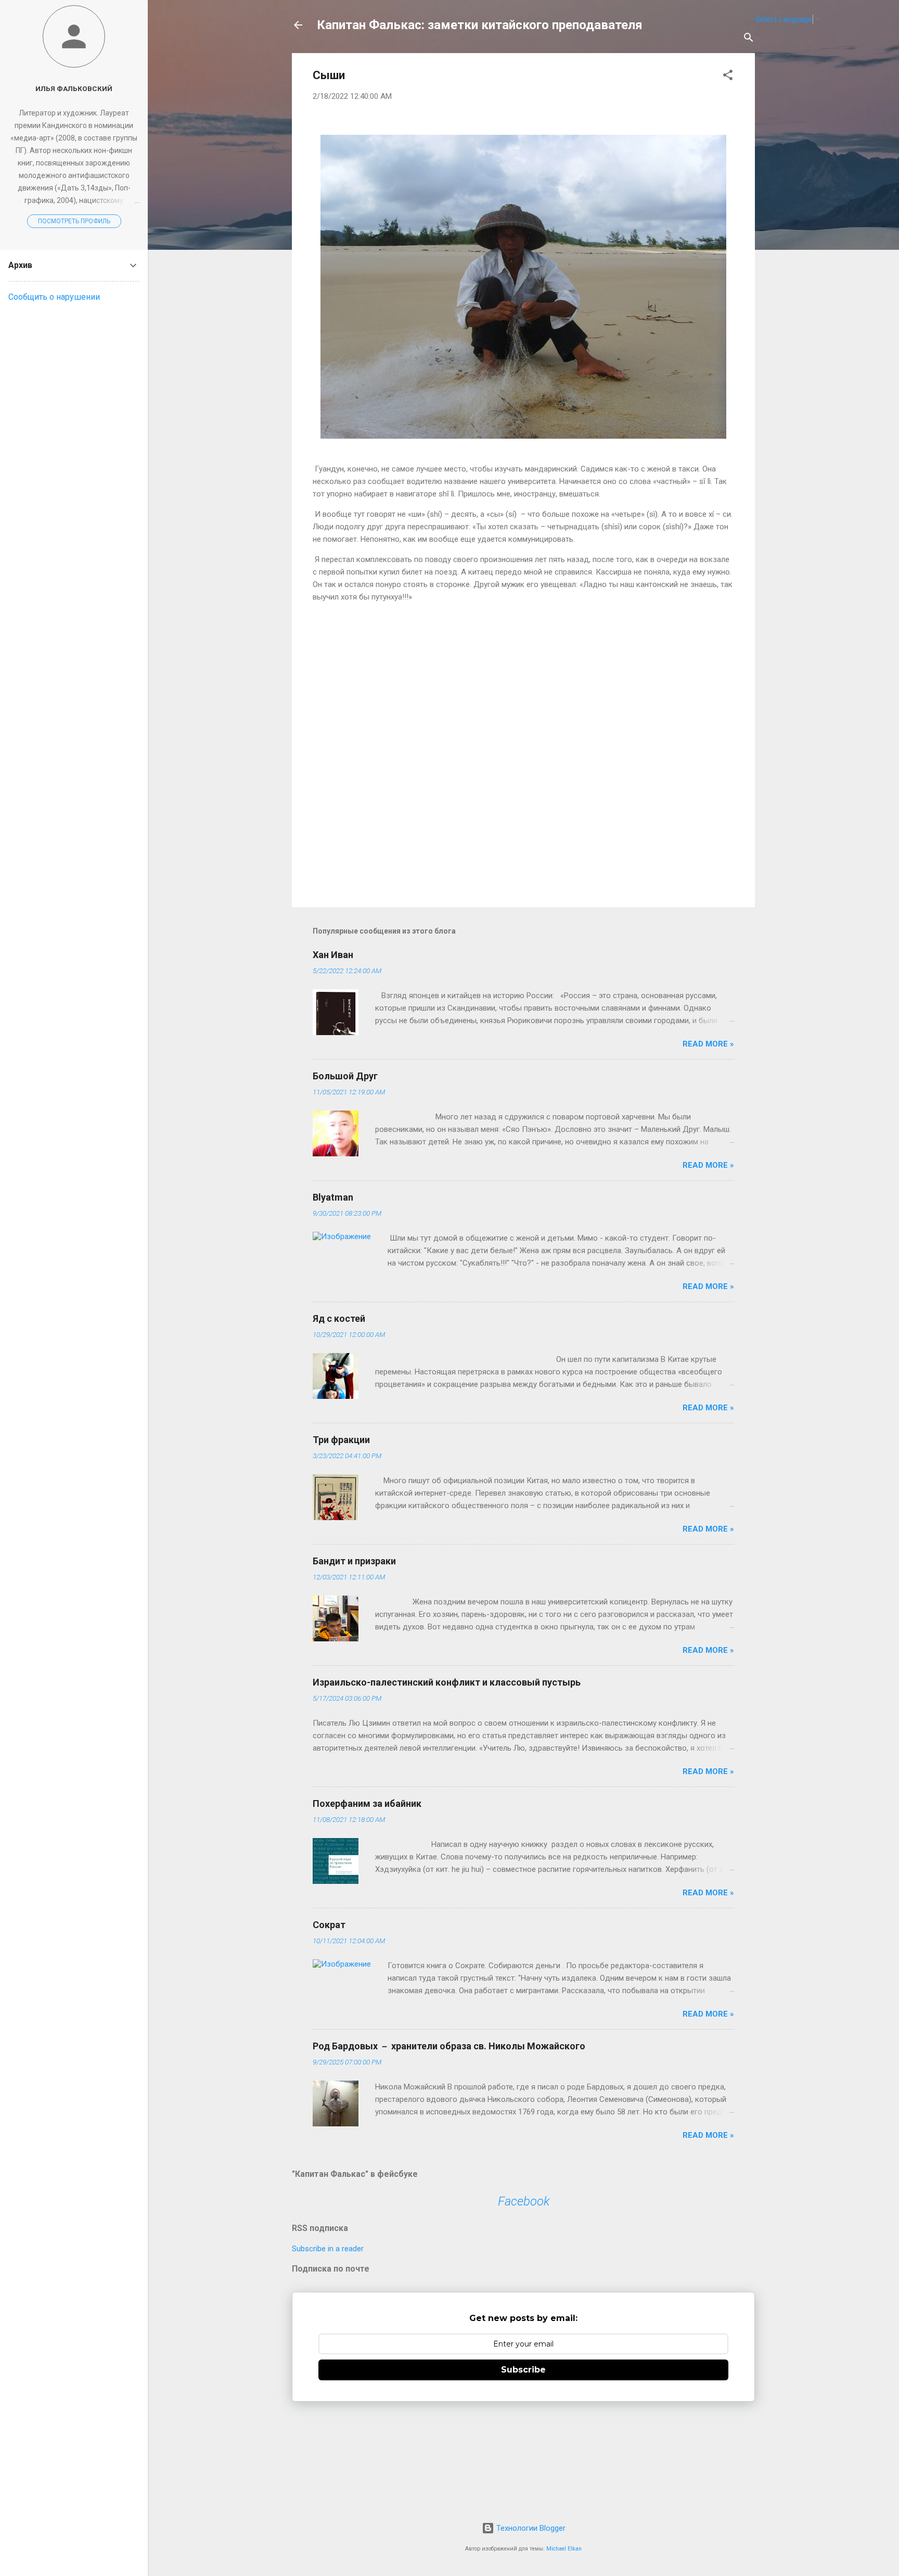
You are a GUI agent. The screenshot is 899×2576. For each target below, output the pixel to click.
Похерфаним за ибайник (367, 1803)
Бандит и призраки (354, 1561)
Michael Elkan (564, 2549)
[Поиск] (749, 39)
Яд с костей (339, 1318)
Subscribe (523, 2370)
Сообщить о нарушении (54, 297)
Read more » (708, 1044)
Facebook (524, 2201)
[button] (728, 77)
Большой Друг (345, 1076)
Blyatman (333, 1197)
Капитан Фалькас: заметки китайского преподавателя (480, 25)
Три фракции (341, 1440)
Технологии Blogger (530, 2528)
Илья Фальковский (74, 88)
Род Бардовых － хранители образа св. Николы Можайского (449, 2046)
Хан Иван (333, 955)
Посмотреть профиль (74, 221)
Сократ (329, 1925)
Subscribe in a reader (328, 2249)
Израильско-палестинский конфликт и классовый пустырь (447, 1682)
